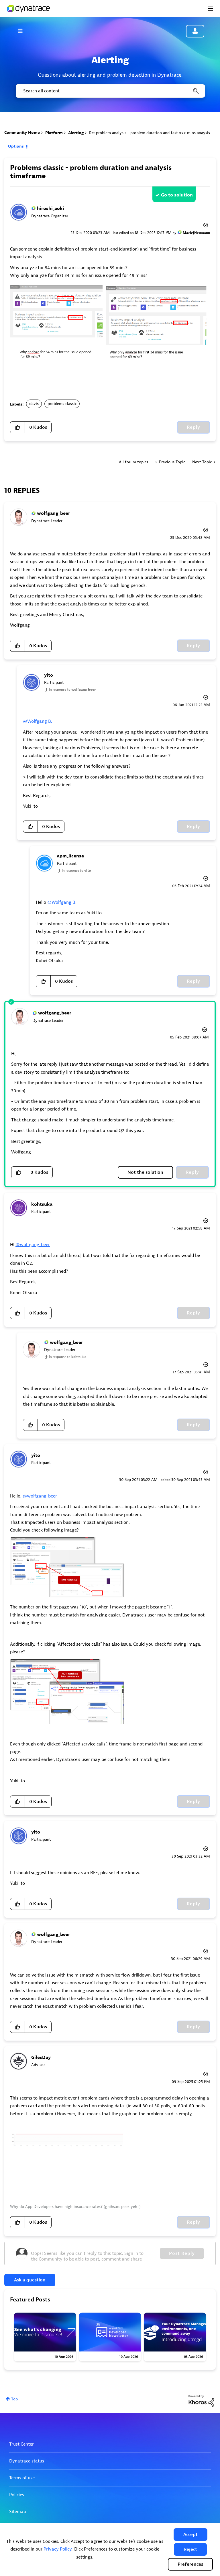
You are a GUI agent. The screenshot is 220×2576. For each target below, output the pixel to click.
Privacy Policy (57, 2549)
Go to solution (177, 195)
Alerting (76, 133)
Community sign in (195, 31)
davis (34, 404)
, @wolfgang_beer (39, 1496)
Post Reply (182, 2253)
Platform (54, 133)
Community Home (22, 133)
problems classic (62, 404)
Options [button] (16, 146)
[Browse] (23, 31)
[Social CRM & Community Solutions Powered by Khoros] (201, 2401)
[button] (190, 2535)
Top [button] (14, 2399)
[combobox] (110, 91)
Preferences (190, 2564)
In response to (72, 690)
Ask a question (30, 2280)
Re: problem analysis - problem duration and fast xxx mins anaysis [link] (150, 133)
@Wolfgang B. (38, 721)
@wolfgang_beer (33, 1245)
